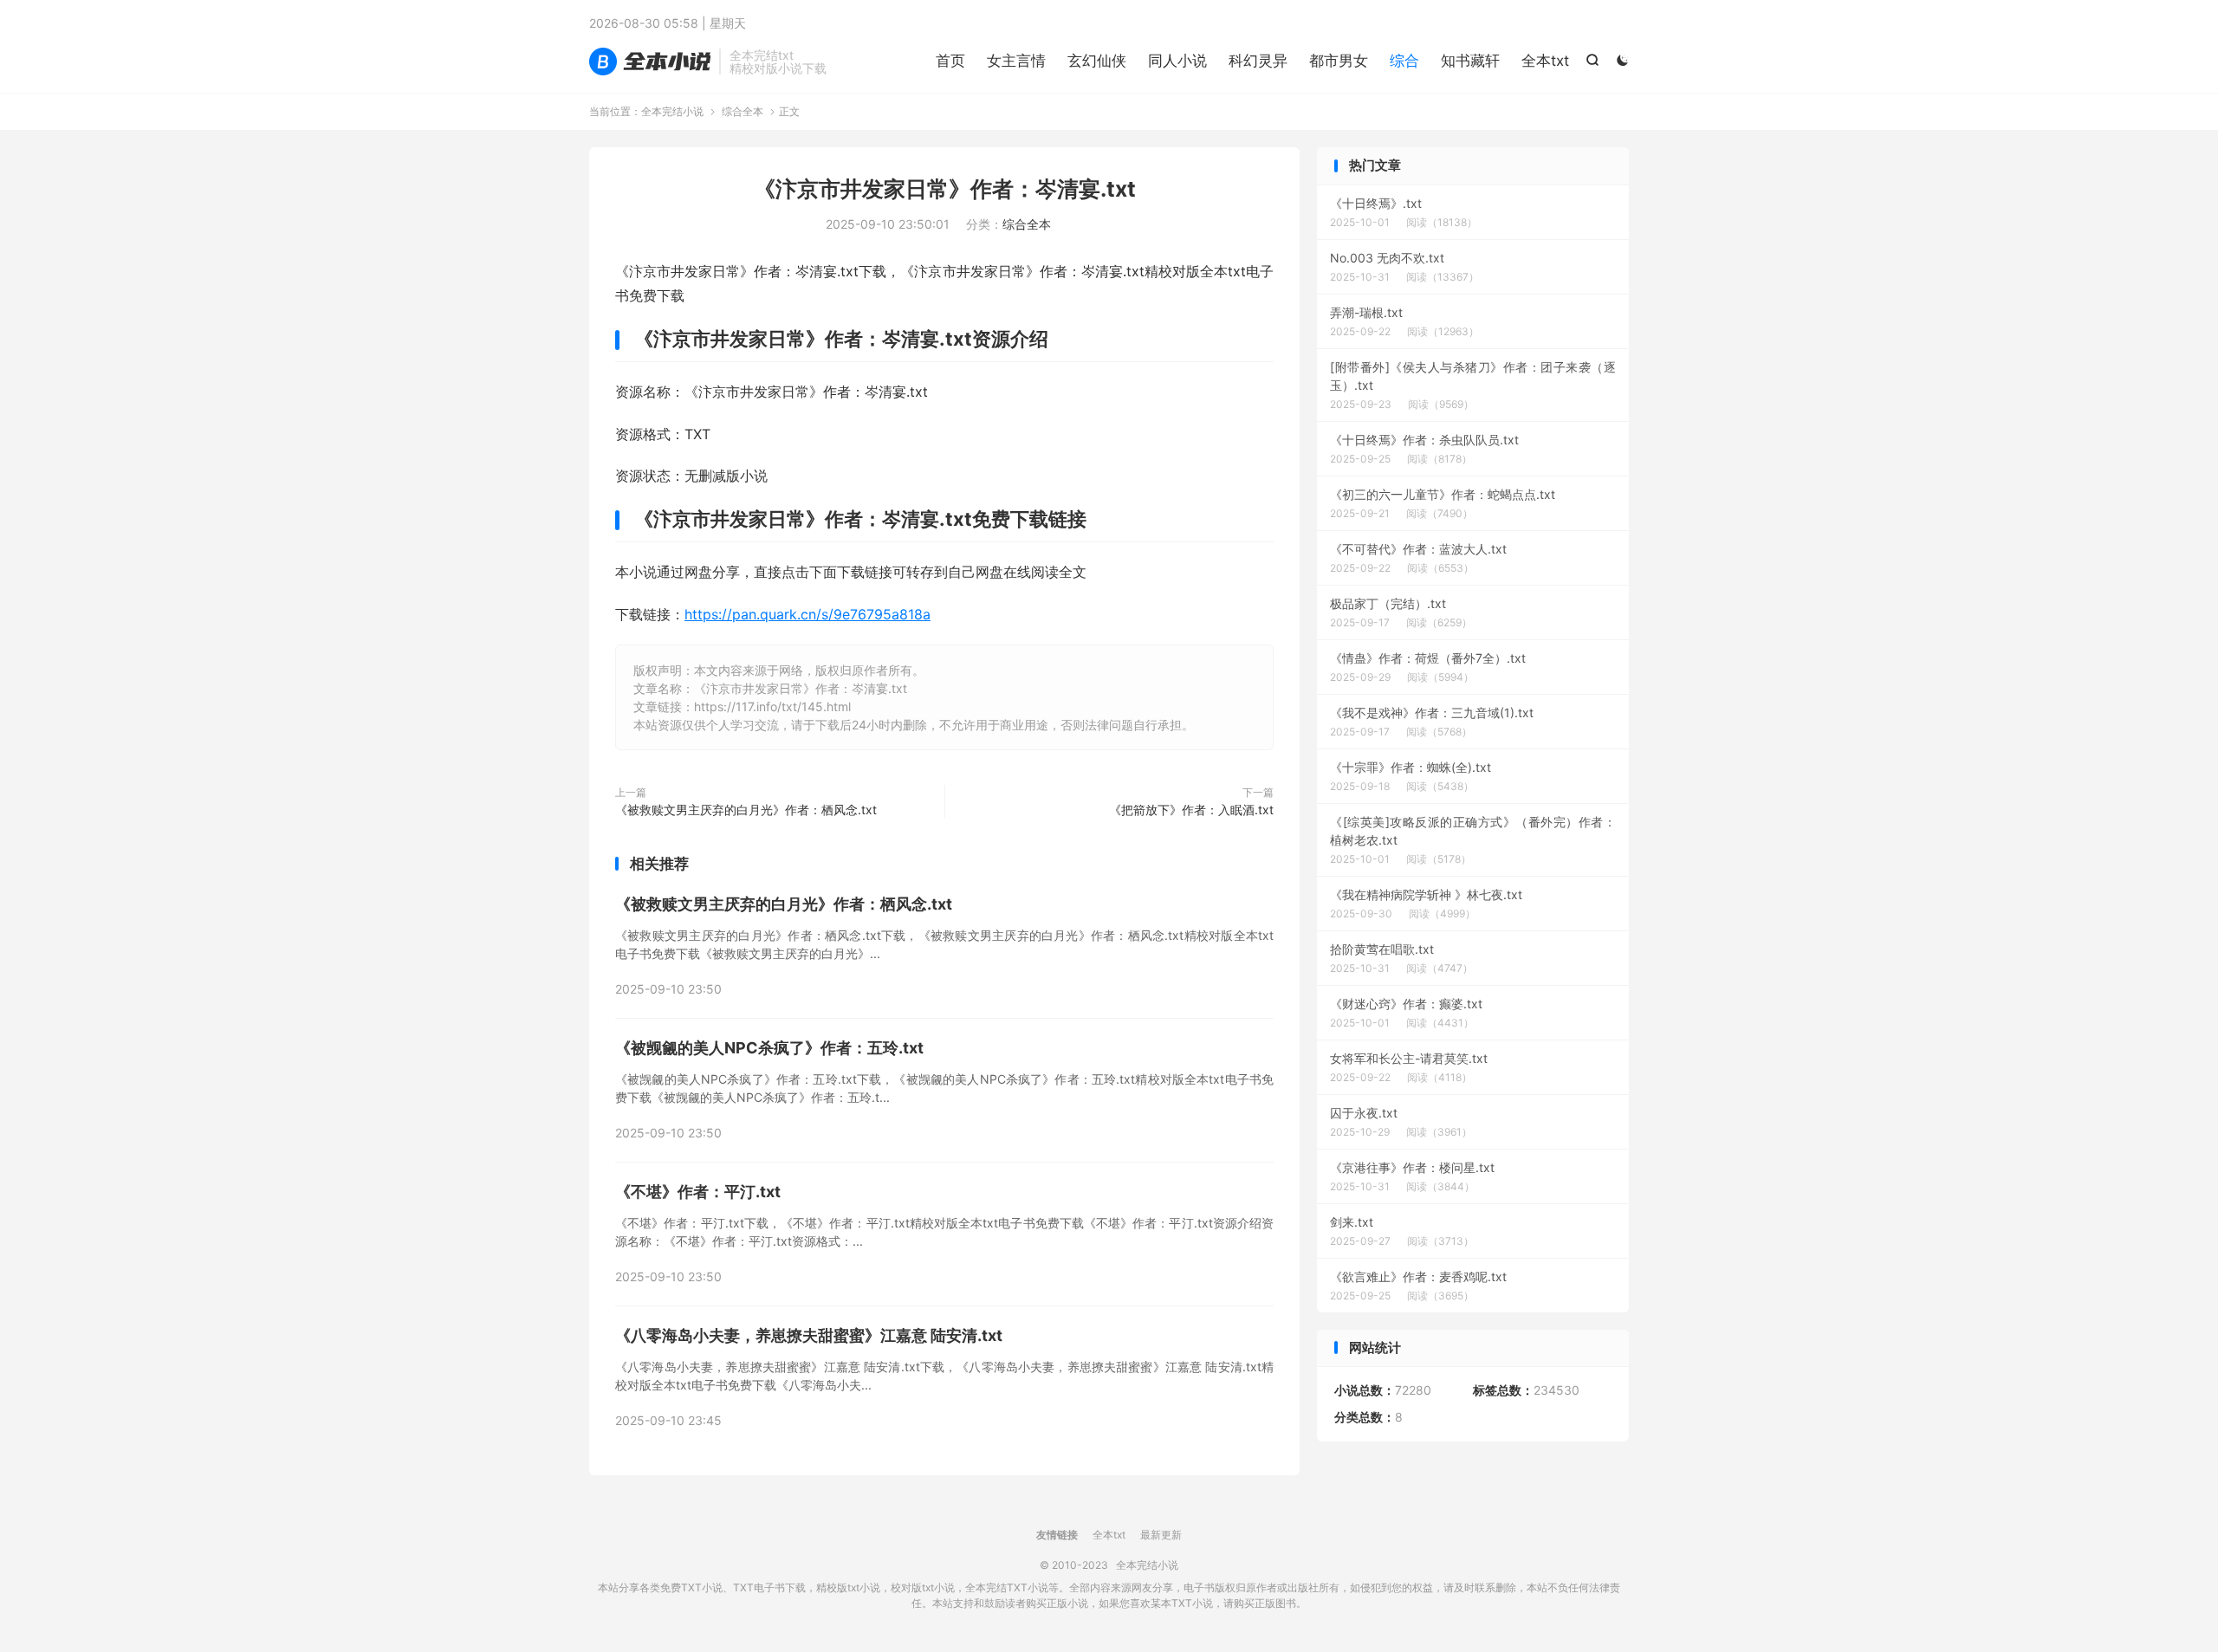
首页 (950, 61)
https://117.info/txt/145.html (772, 706)
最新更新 (1161, 1535)
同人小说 (1177, 61)
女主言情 (1016, 61)
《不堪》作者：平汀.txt (698, 1192)
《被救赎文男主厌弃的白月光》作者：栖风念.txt (746, 810)
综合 (1404, 61)
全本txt (1545, 61)
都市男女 (1339, 61)
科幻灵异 (1258, 61)
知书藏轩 (1470, 61)
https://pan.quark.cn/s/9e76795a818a (807, 614)
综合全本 (743, 111)
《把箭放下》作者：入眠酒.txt (1191, 810)
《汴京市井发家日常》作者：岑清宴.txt (945, 189)
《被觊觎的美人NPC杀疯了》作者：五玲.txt (769, 1048)
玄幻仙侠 (1097, 61)
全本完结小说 (650, 62)
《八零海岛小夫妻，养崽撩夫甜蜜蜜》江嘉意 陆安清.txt (809, 1335)
